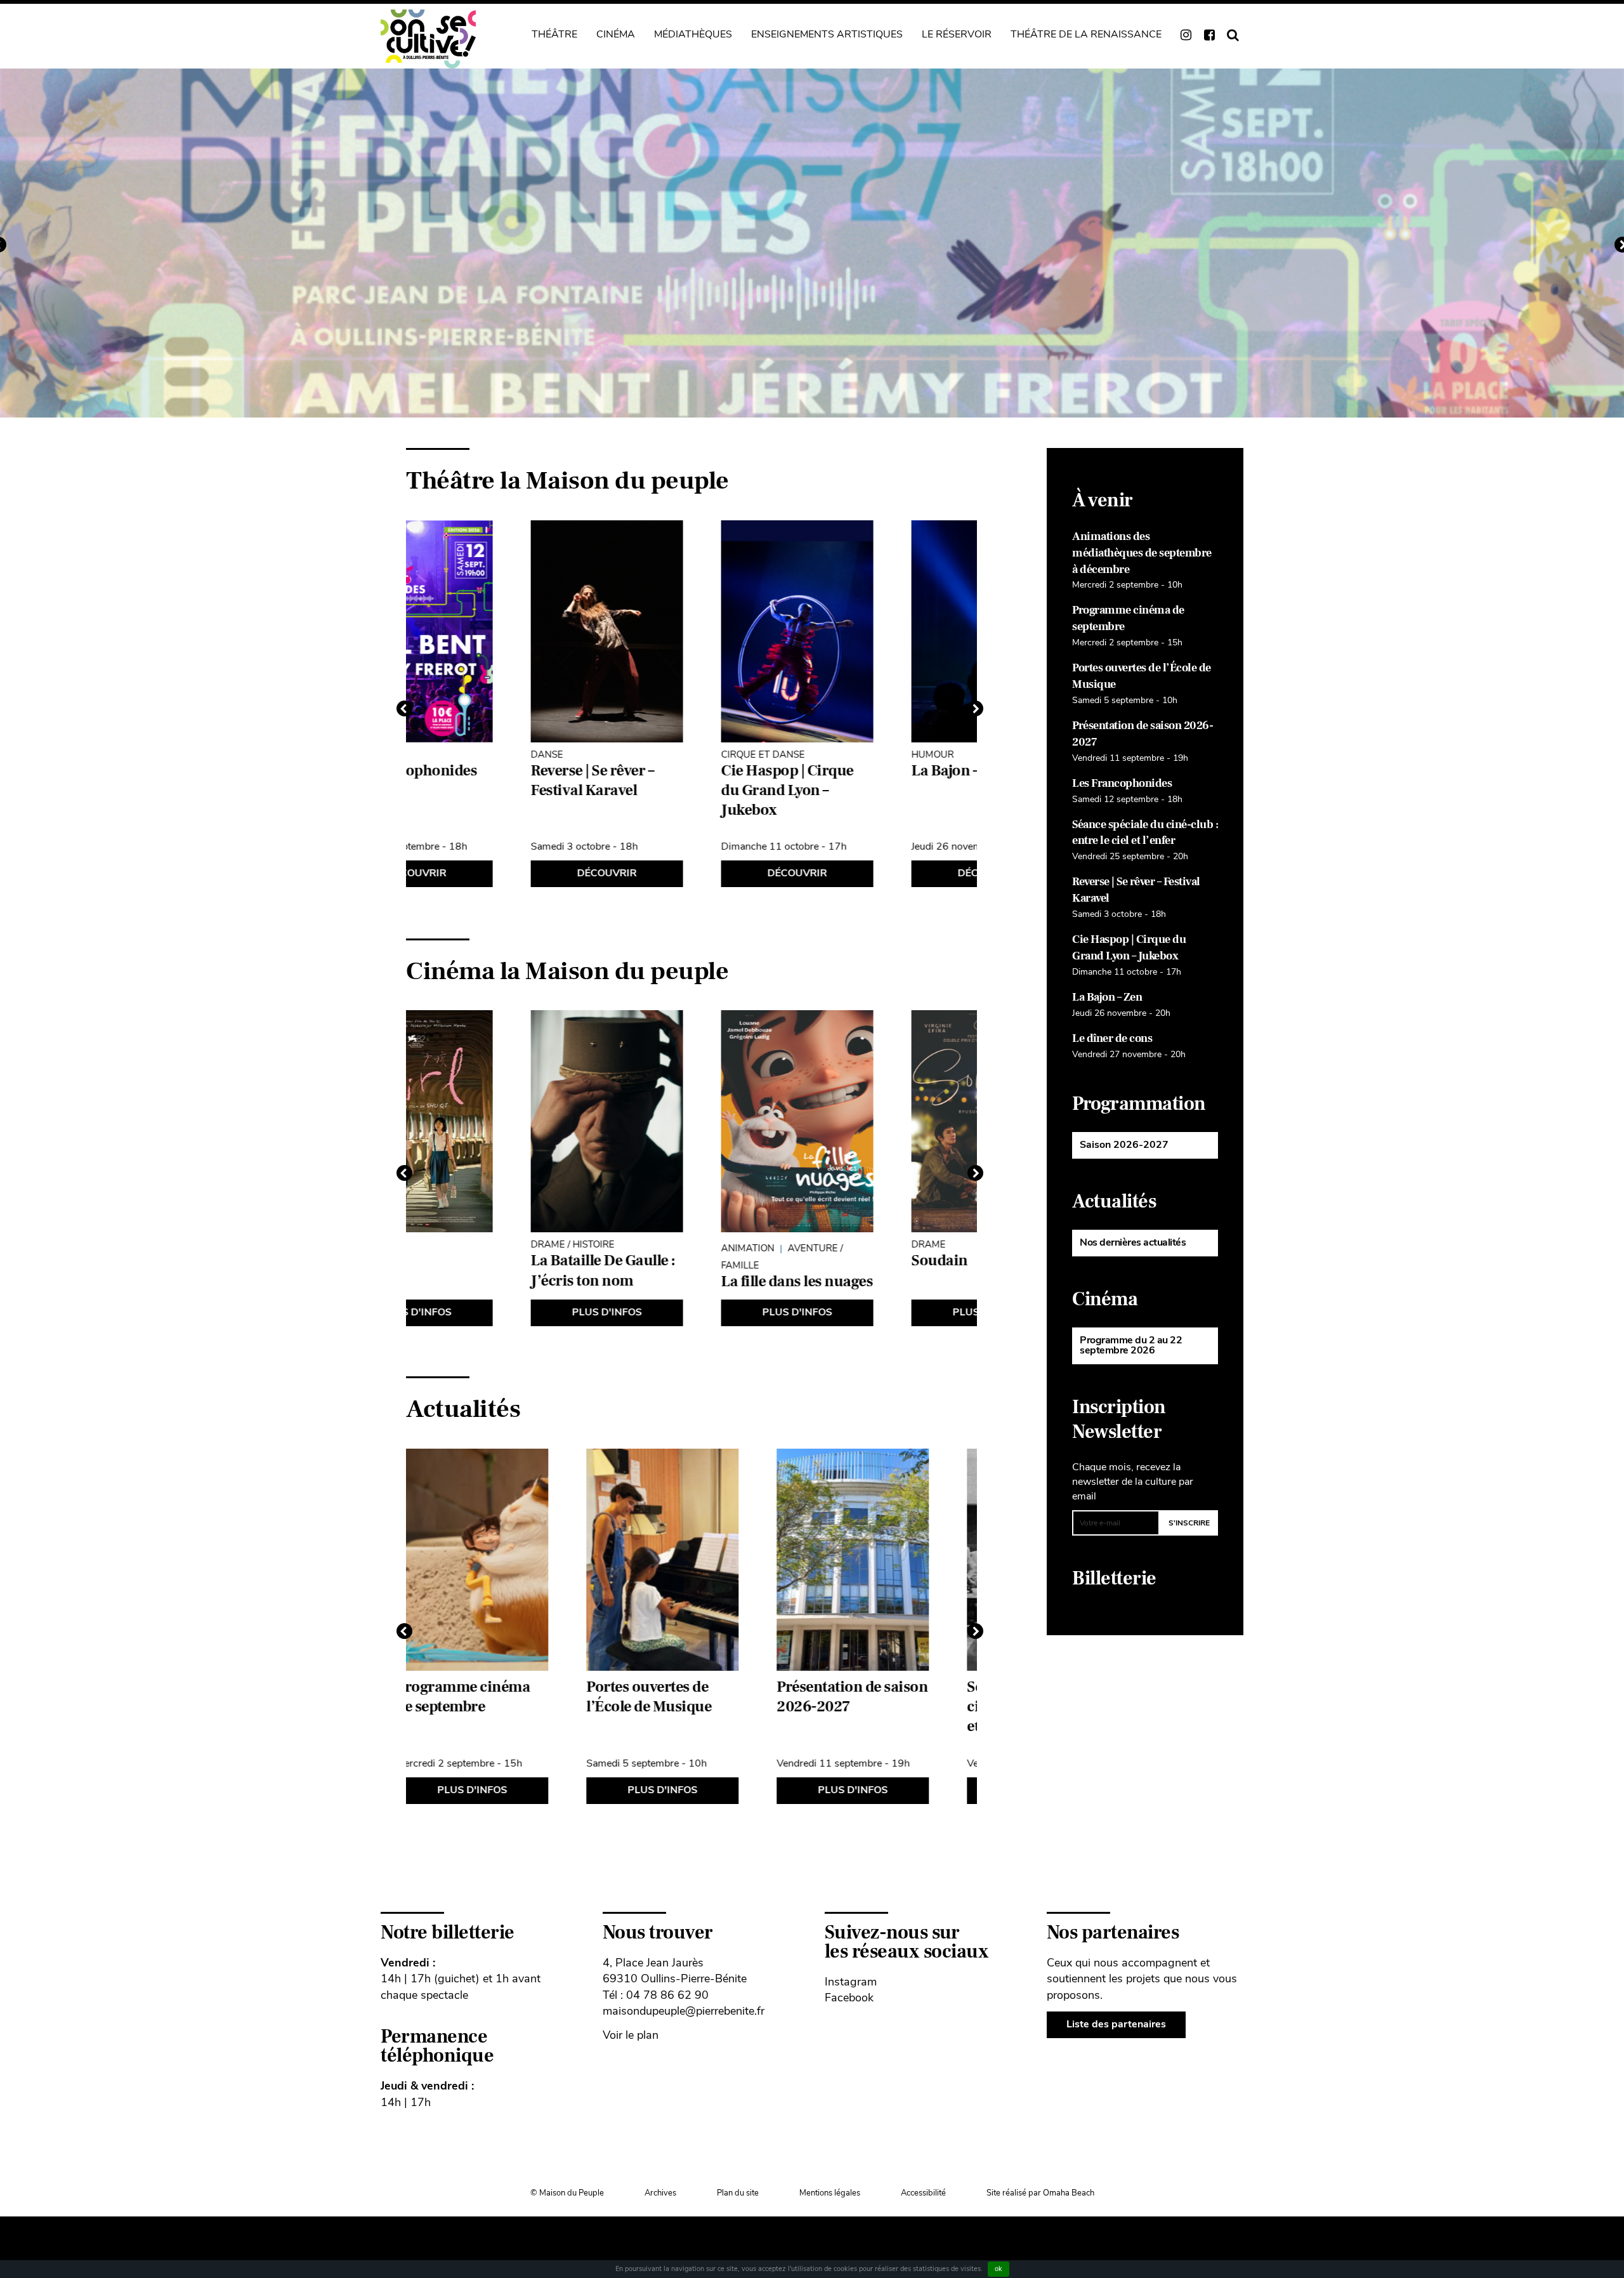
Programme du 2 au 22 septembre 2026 (1131, 1345)
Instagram (851, 1982)
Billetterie (1114, 1578)
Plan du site (738, 2193)
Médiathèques (693, 34)
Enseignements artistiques (827, 34)
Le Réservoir (957, 34)
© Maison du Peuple (567, 2193)
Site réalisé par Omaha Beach (1040, 2193)
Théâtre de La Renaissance (1086, 34)
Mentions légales (830, 2193)
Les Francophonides (1122, 783)
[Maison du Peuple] (428, 39)
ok (999, 2269)
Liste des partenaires (1116, 2024)
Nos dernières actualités (1133, 1242)
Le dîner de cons (1112, 1038)
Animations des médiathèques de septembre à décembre (1142, 553)
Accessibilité (923, 2193)
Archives (660, 2193)
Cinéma (616, 34)
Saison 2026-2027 (1124, 1145)
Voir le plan (631, 2035)
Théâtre (554, 34)
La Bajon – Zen (1107, 997)
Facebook (849, 1998)
